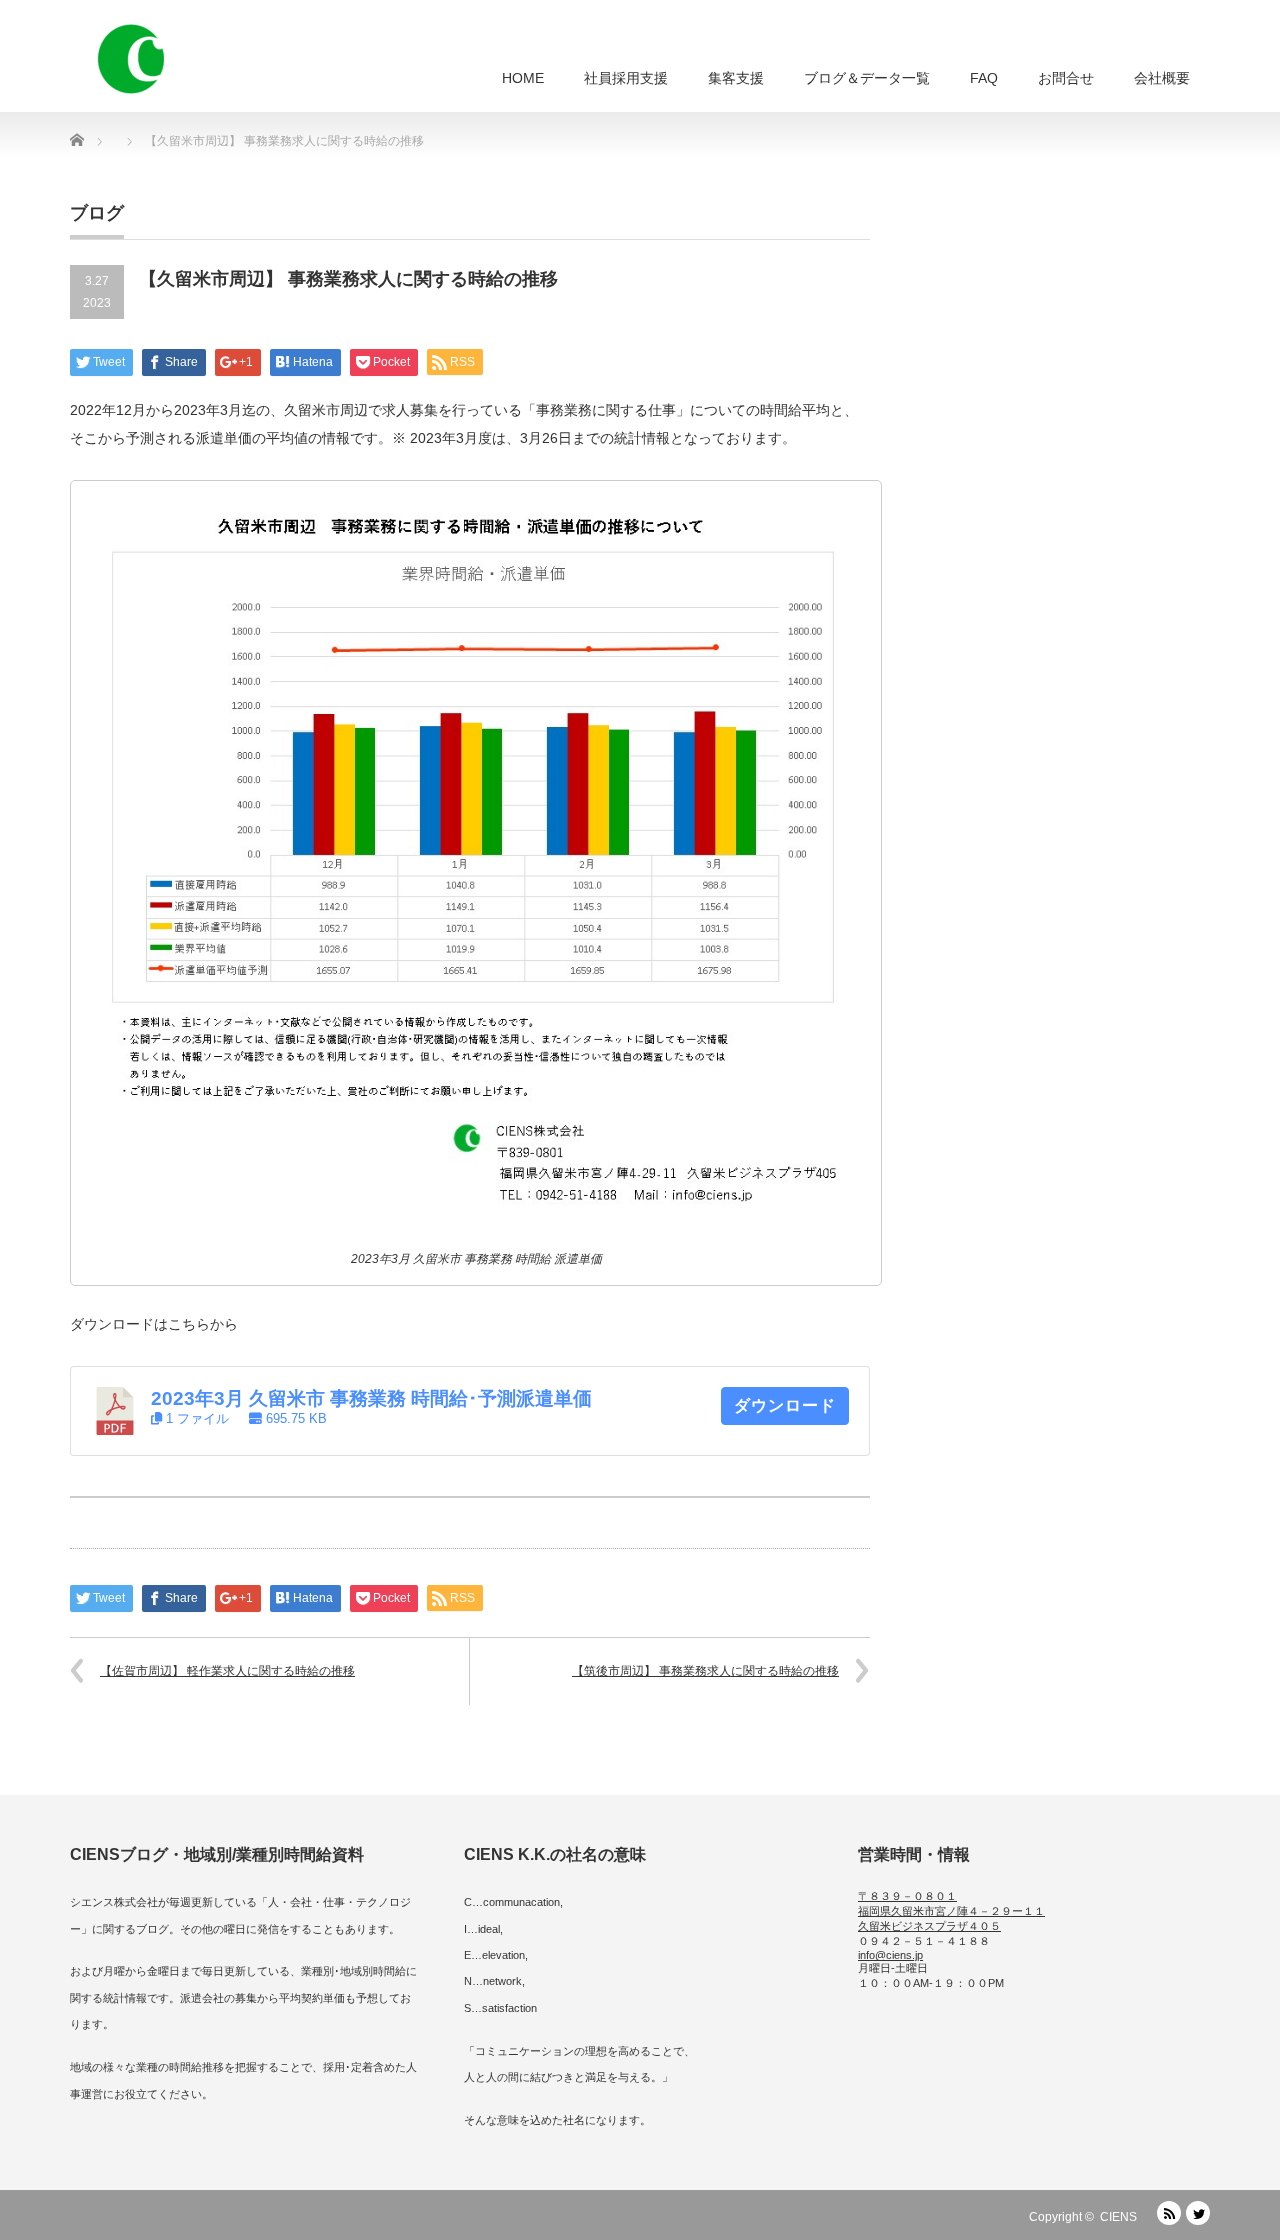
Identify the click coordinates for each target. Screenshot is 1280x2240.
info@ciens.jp (890, 1955)
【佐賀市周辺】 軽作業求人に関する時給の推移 (227, 1671)
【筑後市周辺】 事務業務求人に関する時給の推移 (705, 1671)
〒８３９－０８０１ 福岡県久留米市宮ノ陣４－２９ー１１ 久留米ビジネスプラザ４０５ (951, 1911)
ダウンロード (785, 1405)
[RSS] (1169, 2213)
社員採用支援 (626, 78)
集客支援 (736, 78)
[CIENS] (130, 59)
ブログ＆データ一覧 (867, 78)
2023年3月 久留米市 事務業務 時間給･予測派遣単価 (371, 1398)
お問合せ (1066, 78)
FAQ (984, 78)
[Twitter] (1198, 2213)
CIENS (1118, 2217)
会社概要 (1162, 78)
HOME (523, 78)
